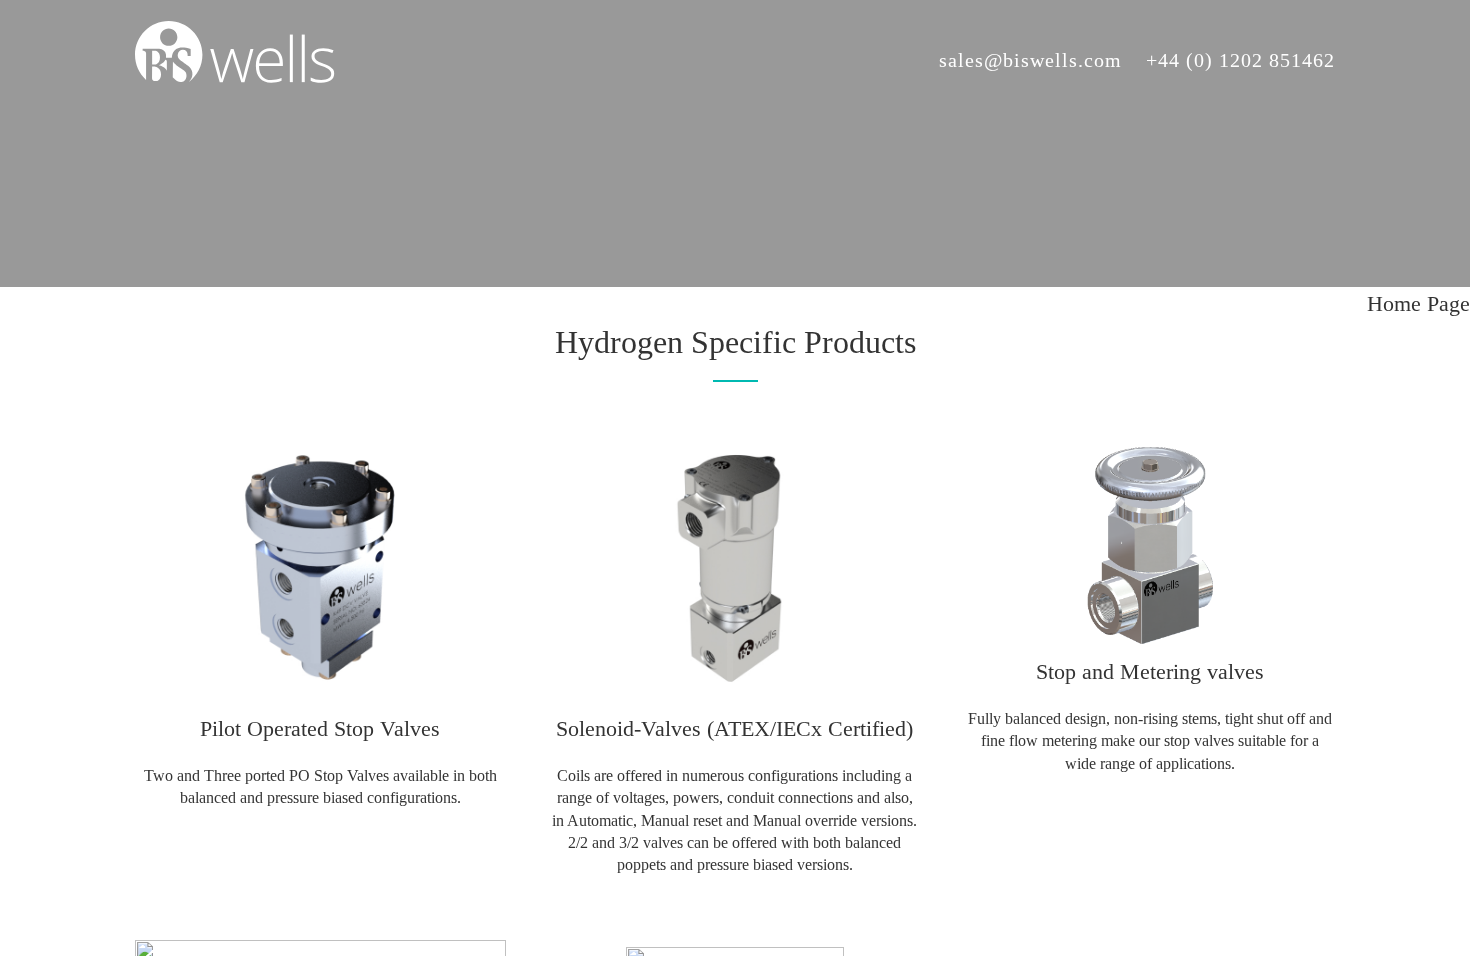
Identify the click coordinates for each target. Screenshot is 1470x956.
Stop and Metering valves (1150, 671)
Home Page (1418, 303)
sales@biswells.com (1030, 60)
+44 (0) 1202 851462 (1240, 60)
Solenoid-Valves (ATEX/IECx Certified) (734, 728)
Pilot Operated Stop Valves (320, 728)
